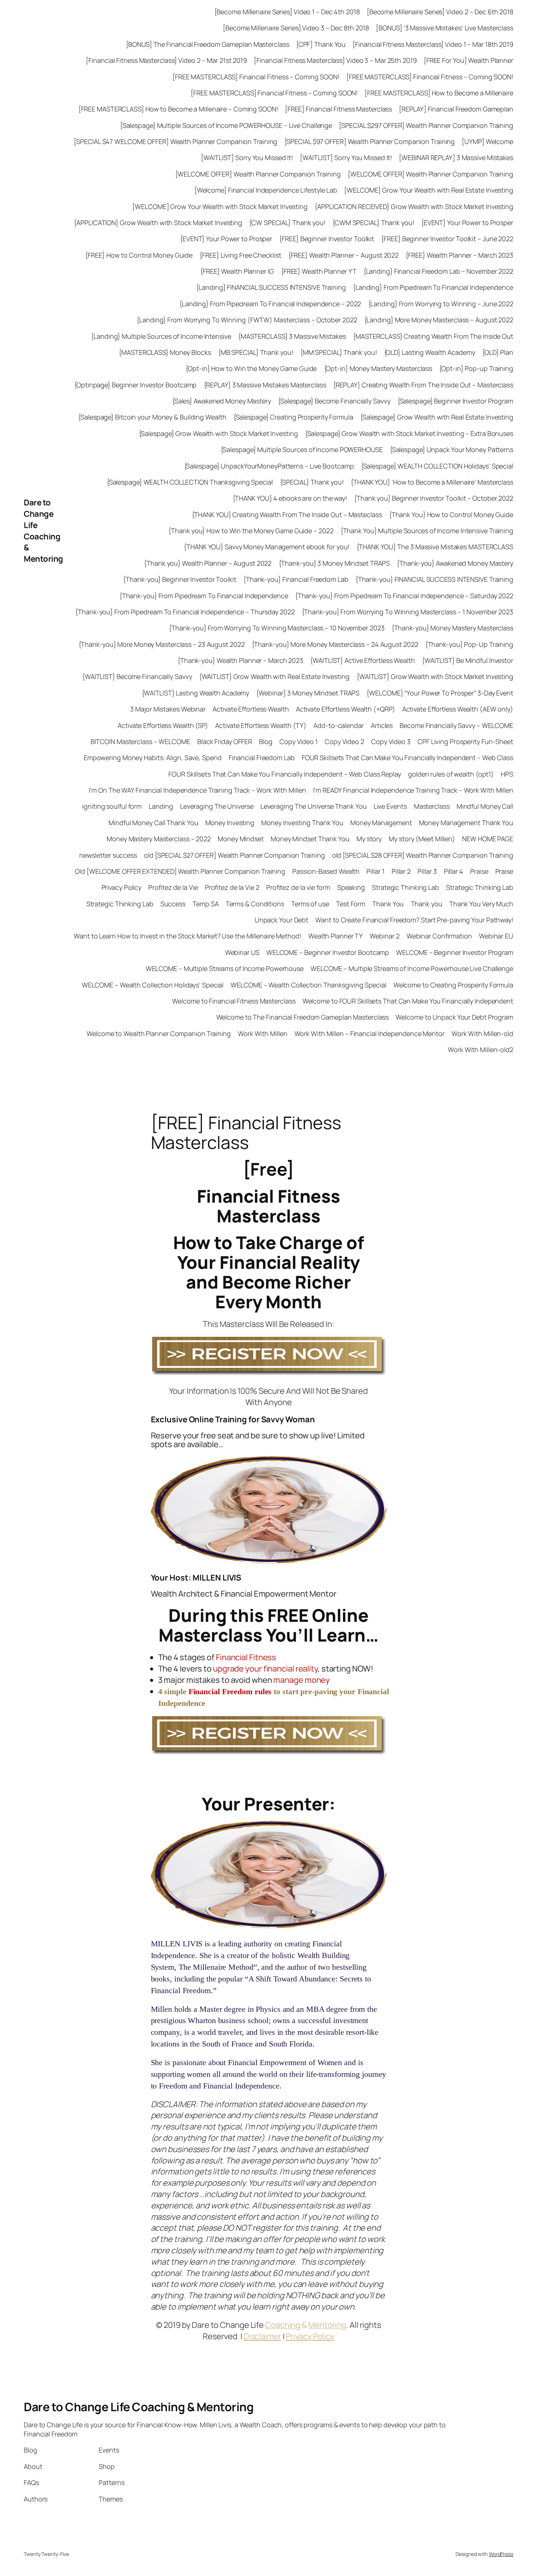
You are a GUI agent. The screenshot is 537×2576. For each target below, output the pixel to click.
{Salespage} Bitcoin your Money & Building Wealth (152, 417)
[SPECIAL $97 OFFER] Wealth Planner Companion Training (370, 141)
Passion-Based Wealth (326, 871)
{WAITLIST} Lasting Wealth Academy (196, 693)
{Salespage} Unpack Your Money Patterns (452, 449)
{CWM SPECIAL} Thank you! (373, 223)
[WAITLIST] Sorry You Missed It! (247, 158)
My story (369, 839)
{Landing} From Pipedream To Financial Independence (433, 287)
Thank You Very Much (481, 904)
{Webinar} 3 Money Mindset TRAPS (308, 693)
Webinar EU (496, 936)
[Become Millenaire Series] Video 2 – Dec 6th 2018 (440, 12)
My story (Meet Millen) (422, 839)
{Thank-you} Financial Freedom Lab (296, 579)
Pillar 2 (401, 871)
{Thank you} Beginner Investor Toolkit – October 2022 (434, 498)
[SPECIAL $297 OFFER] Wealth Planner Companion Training (426, 125)
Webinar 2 (384, 936)
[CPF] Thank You (321, 44)
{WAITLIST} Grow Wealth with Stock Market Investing (435, 676)
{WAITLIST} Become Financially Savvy (137, 676)
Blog (266, 741)
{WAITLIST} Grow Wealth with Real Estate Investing (274, 676)
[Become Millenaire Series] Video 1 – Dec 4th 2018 (287, 12)
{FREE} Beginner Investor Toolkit (327, 239)
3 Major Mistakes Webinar (168, 709)
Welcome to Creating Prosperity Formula (453, 985)
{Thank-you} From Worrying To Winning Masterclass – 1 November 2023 (407, 612)
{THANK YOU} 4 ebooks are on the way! (290, 498)
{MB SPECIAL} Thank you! (256, 352)
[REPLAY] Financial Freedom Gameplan (456, 109)
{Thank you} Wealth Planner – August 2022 (208, 563)
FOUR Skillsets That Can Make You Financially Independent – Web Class (407, 758)
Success (173, 904)
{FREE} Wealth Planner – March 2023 (459, 255)
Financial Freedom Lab (262, 758)
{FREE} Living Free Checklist (240, 255)
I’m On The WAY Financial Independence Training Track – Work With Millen (197, 790)
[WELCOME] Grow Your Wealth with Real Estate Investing (429, 190)
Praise (479, 871)
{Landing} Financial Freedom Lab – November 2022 (438, 271)
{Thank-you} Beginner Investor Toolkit (180, 579)
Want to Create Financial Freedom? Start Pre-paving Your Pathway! (414, 920)
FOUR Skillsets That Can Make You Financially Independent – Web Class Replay (285, 774)
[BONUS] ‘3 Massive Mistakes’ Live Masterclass (445, 28)
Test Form (351, 904)
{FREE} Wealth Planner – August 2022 (344, 255)
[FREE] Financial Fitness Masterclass (338, 109)
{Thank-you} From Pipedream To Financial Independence (204, 596)
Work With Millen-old (482, 1033)
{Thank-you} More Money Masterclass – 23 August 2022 (162, 644)
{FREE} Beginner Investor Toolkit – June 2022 (447, 239)
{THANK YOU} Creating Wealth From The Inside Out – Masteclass (287, 515)
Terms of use (310, 904)
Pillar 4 (454, 871)
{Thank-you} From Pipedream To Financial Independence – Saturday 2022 (404, 596)
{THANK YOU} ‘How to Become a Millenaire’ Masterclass (432, 482)
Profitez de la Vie (173, 887)
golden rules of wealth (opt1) (451, 774)
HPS (507, 774)
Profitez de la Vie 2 (232, 887)
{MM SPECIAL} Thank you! (339, 352)
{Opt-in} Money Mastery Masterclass (378, 368)
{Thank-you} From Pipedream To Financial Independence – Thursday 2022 (185, 612)
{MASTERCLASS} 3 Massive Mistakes (292, 336)
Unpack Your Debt (281, 920)
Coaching (283, 2325)
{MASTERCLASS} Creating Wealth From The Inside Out (433, 336)
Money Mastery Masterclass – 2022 (159, 839)
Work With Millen (262, 1033)
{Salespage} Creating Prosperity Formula (293, 417)
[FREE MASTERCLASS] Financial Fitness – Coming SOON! (256, 77)
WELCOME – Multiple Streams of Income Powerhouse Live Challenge (412, 968)
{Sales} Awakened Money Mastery (222, 401)
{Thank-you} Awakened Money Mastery (455, 563)
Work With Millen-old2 (481, 1050)
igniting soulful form (112, 806)
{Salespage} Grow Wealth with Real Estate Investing (437, 417)
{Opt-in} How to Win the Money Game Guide (251, 368)
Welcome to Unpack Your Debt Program (454, 1017)
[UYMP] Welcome (488, 141)
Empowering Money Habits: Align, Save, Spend (153, 758)
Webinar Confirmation (439, 936)
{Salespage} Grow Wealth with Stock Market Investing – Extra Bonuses (409, 433)
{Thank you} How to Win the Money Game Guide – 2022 (251, 531)
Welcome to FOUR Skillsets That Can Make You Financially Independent (408, 1001)
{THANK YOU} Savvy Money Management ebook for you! (266, 547)
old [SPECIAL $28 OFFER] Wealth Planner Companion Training (423, 855)
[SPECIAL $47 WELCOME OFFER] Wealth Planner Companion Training (176, 141)
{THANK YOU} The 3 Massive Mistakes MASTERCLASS (435, 547)
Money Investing (230, 823)
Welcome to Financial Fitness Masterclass (234, 1001)
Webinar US (242, 952)
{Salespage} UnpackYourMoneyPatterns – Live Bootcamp (269, 466)
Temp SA (205, 904)
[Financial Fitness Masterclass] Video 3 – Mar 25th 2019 (335, 60)
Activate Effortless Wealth (251, 709)
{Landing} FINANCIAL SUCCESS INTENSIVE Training (271, 287)
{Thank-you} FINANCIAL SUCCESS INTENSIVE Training (434, 579)
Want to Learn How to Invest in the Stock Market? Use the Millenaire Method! (188, 936)
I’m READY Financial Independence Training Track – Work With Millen (413, 790)
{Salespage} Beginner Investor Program (455, 401)
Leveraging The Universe (217, 806)
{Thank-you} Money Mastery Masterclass (452, 628)
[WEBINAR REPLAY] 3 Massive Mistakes (456, 158)
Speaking (351, 887)
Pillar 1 (375, 871)
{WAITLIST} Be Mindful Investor (468, 660)
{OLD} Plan (498, 352)
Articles (382, 725)
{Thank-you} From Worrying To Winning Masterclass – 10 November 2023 (277, 628)
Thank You (388, 904)
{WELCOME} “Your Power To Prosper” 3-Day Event (440, 693)
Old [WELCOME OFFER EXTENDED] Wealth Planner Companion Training (180, 871)
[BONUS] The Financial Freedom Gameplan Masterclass (208, 44)
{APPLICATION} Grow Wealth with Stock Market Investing (158, 223)
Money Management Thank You (466, 823)
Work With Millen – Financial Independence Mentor (370, 1033)
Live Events (390, 806)
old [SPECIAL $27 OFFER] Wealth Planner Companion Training (234, 855)
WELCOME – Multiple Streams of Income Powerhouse (225, 968)
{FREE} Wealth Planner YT (319, 271)
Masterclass (432, 806)
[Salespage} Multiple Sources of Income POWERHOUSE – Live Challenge (226, 125)
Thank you (427, 904)
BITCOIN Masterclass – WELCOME (140, 741)
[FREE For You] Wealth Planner (469, 60)
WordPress (501, 2554)
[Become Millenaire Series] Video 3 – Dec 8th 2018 (296, 28)
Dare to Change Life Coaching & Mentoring (43, 531)
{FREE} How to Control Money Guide (139, 255)
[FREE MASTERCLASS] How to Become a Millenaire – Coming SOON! (178, 109)
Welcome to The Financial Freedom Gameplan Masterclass (303, 1017)
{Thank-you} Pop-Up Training (469, 644)
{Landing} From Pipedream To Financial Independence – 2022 (270, 304)
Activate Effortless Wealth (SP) (163, 725)
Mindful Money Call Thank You (153, 823)
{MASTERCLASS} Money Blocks (165, 352)
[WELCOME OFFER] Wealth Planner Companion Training (258, 174)
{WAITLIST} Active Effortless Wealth (363, 660)
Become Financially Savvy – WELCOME (456, 725)
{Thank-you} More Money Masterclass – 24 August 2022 (335, 644)
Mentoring (327, 2325)
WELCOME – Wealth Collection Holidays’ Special (153, 985)
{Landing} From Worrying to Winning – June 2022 (441, 304)
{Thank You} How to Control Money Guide (451, 515)
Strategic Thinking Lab (405, 887)
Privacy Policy (122, 887)
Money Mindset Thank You (310, 839)
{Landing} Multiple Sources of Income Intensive (161, 336)
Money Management (381, 823)
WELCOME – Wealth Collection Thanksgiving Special (308, 985)
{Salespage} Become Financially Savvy (334, 401)
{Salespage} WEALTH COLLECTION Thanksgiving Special (190, 482)
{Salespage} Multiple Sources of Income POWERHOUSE (302, 449)
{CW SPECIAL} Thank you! (287, 223)
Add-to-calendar (339, 725)
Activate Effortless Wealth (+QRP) (346, 709)
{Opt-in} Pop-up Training (476, 368)
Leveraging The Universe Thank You (314, 806)
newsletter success (108, 855)
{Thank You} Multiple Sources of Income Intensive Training (427, 531)
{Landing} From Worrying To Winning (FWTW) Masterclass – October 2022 (247, 320)
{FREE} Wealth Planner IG (237, 271)
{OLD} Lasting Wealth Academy (430, 352)
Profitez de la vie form (298, 887)
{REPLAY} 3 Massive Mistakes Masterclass (265, 385)
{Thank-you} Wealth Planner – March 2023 (240, 660)
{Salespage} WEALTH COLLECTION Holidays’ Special (437, 466)
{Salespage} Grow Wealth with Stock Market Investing (218, 433)
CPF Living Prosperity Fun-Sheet (465, 741)
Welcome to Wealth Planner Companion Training (159, 1033)
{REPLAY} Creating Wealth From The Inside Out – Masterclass (423, 385)
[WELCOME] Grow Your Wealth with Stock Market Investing (220, 206)
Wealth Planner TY (336, 936)
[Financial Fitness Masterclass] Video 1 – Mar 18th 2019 (433, 44)
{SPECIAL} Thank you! (312, 482)
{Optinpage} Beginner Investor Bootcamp (135, 385)
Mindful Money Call (485, 806)
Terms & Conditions (255, 904)
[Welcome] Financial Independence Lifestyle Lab (266, 190)
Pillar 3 (427, 871)
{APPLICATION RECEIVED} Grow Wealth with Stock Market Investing (414, 206)
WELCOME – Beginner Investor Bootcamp (328, 952)
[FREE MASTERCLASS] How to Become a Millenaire (439, 93)
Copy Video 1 (299, 741)
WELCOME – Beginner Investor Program (455, 952)
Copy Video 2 (344, 741)
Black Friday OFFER (225, 741)
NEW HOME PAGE (488, 839)
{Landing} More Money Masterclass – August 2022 (439, 320)
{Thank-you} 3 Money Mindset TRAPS (334, 563)
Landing (161, 806)
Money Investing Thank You (302, 823)
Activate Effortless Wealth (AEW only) (458, 709)
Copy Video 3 (391, 741)
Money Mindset (241, 839)
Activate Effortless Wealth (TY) (261, 725)
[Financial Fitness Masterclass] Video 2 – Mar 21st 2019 (166, 60)
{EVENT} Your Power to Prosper (467, 223)
